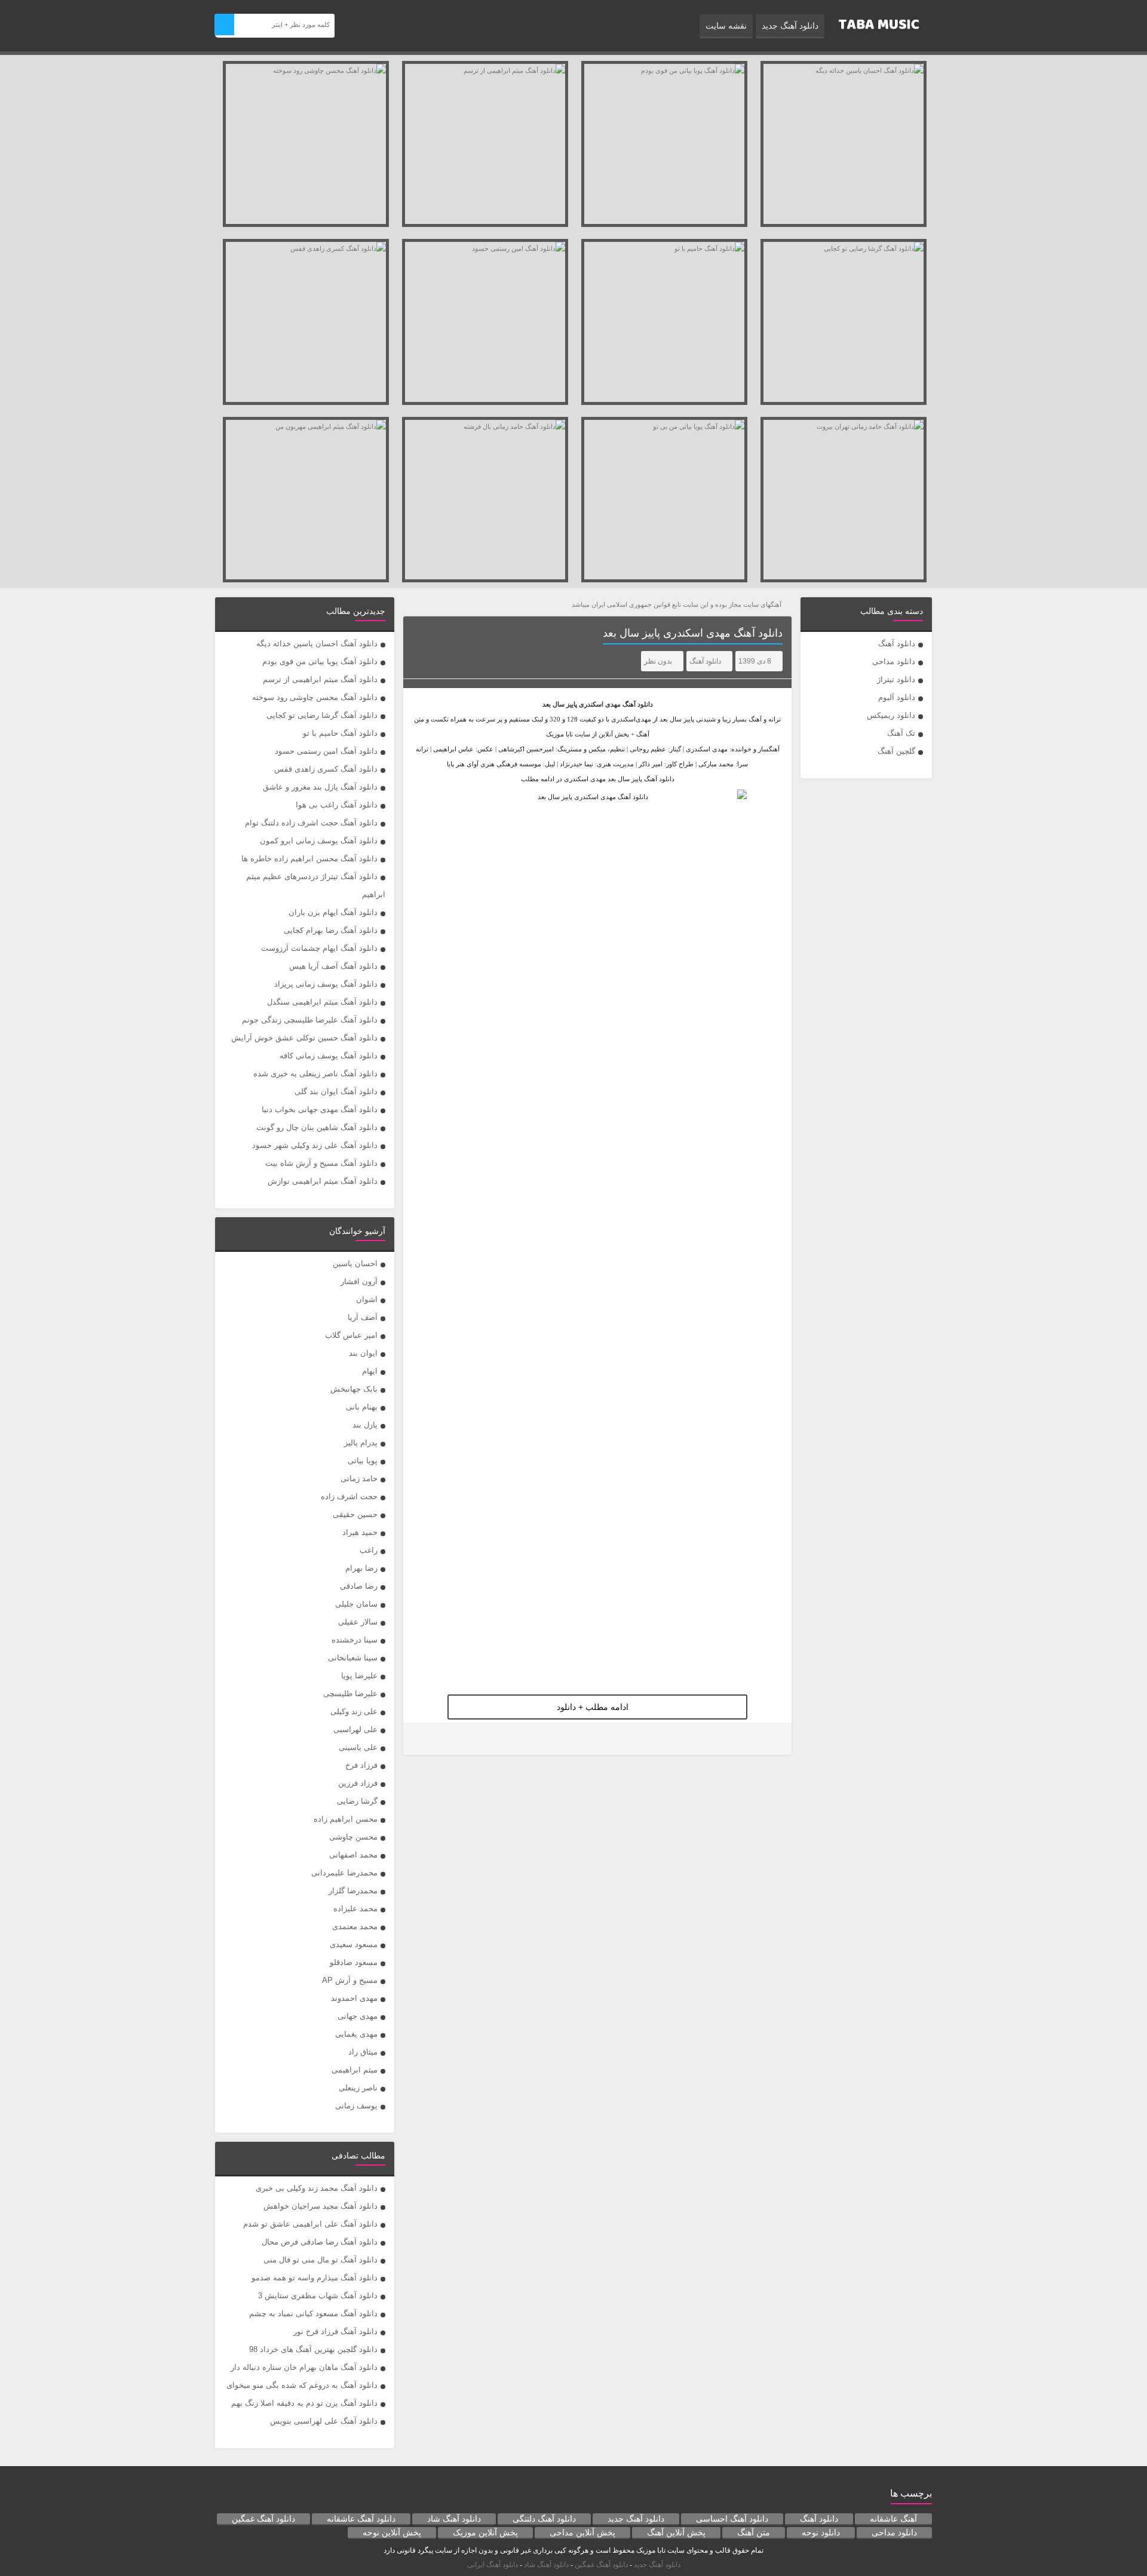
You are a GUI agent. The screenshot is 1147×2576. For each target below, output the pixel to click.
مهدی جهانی (358, 2016)
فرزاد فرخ (361, 1765)
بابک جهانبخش (354, 1389)
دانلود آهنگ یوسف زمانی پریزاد (326, 984)
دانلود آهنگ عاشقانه (361, 2519)
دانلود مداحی (894, 661)
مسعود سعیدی (354, 1944)
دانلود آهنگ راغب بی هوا (337, 805)
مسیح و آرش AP (350, 1980)
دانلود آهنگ (897, 644)
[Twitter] (420, 1739)
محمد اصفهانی (353, 1855)
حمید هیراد (360, 1532)
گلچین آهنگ (896, 751)
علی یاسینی (358, 1747)
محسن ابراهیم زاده (346, 1819)
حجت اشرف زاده (349, 1496)
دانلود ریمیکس (891, 715)
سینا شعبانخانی (353, 1658)
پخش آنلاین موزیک (485, 2532)
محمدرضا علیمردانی (344, 1873)
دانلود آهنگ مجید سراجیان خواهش (321, 2206)
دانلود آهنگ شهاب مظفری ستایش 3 (318, 2296)
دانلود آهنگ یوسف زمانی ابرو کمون (319, 841)
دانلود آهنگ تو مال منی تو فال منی (321, 2260)
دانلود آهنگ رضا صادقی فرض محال (320, 2242)
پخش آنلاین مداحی (582, 2532)
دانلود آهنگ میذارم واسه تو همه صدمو (315, 2278)
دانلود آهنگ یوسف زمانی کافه (329, 1056)
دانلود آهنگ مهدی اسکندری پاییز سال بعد (693, 633)
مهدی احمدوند (354, 1998)
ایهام (370, 1371)
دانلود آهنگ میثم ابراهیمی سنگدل (322, 1002)
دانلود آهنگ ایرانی (493, 2565)
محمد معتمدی (355, 1926)
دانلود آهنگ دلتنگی (544, 2519)
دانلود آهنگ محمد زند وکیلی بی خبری (317, 2188)
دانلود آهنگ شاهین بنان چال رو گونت (317, 1127)
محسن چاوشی (353, 1837)
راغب (369, 1550)
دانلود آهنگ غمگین (263, 2519)
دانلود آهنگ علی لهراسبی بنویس (324, 2421)
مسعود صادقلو (354, 1962)
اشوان (367, 1299)
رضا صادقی (359, 1586)
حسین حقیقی (355, 1514)
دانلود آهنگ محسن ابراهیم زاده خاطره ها (309, 859)
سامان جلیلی (356, 1604)
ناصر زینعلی (358, 2088)
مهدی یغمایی (356, 2034)
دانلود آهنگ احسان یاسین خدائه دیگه (317, 644)
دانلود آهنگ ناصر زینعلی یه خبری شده (315, 1074)
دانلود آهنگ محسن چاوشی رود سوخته (315, 697)
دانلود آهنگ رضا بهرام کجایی (331, 930)
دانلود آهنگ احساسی (732, 2519)
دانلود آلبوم (897, 697)
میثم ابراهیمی (355, 2070)
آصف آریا (363, 1317)
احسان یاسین (355, 1264)
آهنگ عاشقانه (893, 2519)
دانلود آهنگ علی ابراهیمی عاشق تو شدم (310, 2224)
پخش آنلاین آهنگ (676, 2532)
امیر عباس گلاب (351, 1335)
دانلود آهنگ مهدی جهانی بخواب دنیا (320, 1109)
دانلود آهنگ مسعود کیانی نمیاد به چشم (313, 2314)
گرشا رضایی (357, 1801)
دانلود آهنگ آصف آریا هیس (333, 966)
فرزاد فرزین (358, 1783)
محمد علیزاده (355, 1909)
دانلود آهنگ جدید (790, 26)
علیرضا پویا (359, 1676)
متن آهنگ (754, 2532)
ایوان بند (363, 1353)
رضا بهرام (361, 1568)
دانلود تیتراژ (896, 679)
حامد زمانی (359, 1479)
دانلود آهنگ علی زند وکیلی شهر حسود (315, 1145)
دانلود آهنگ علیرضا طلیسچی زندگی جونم (310, 1020)
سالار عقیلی (358, 1622)
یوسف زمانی (356, 2106)
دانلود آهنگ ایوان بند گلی (336, 1092)
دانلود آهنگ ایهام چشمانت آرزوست (319, 948)
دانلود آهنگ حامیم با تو (340, 733)
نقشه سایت (726, 26)
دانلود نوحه (821, 2532)
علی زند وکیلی (354, 1711)
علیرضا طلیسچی (350, 1694)
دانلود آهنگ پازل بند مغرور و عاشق (320, 787)
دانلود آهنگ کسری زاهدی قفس (326, 769)
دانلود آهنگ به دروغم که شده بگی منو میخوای (302, 2385)
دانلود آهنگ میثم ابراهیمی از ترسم (320, 679)
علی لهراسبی (355, 1729)
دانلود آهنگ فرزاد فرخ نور (335, 2331)
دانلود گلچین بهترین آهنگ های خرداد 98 (313, 2349)
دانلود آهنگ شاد (454, 2519)
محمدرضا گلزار (353, 1891)
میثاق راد (363, 2052)
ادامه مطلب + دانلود (593, 1707)
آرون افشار (359, 1281)
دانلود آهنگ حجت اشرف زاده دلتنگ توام (311, 823)
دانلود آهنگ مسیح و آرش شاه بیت (321, 1163)
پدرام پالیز (361, 1443)
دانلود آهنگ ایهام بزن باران (333, 912)
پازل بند (365, 1425)
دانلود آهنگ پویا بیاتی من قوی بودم (320, 661)
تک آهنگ (901, 733)
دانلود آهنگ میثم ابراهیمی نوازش (323, 1181)
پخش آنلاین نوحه (392, 2532)
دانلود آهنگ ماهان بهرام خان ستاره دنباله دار (304, 2367)
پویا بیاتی (363, 1461)
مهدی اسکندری (600, 704)
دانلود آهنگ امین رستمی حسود (326, 751)
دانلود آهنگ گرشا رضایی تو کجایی (322, 715)
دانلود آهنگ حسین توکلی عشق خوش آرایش (304, 1038)
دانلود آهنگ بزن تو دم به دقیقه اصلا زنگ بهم (304, 2403)
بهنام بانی (362, 1407)
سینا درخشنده (355, 1640)
